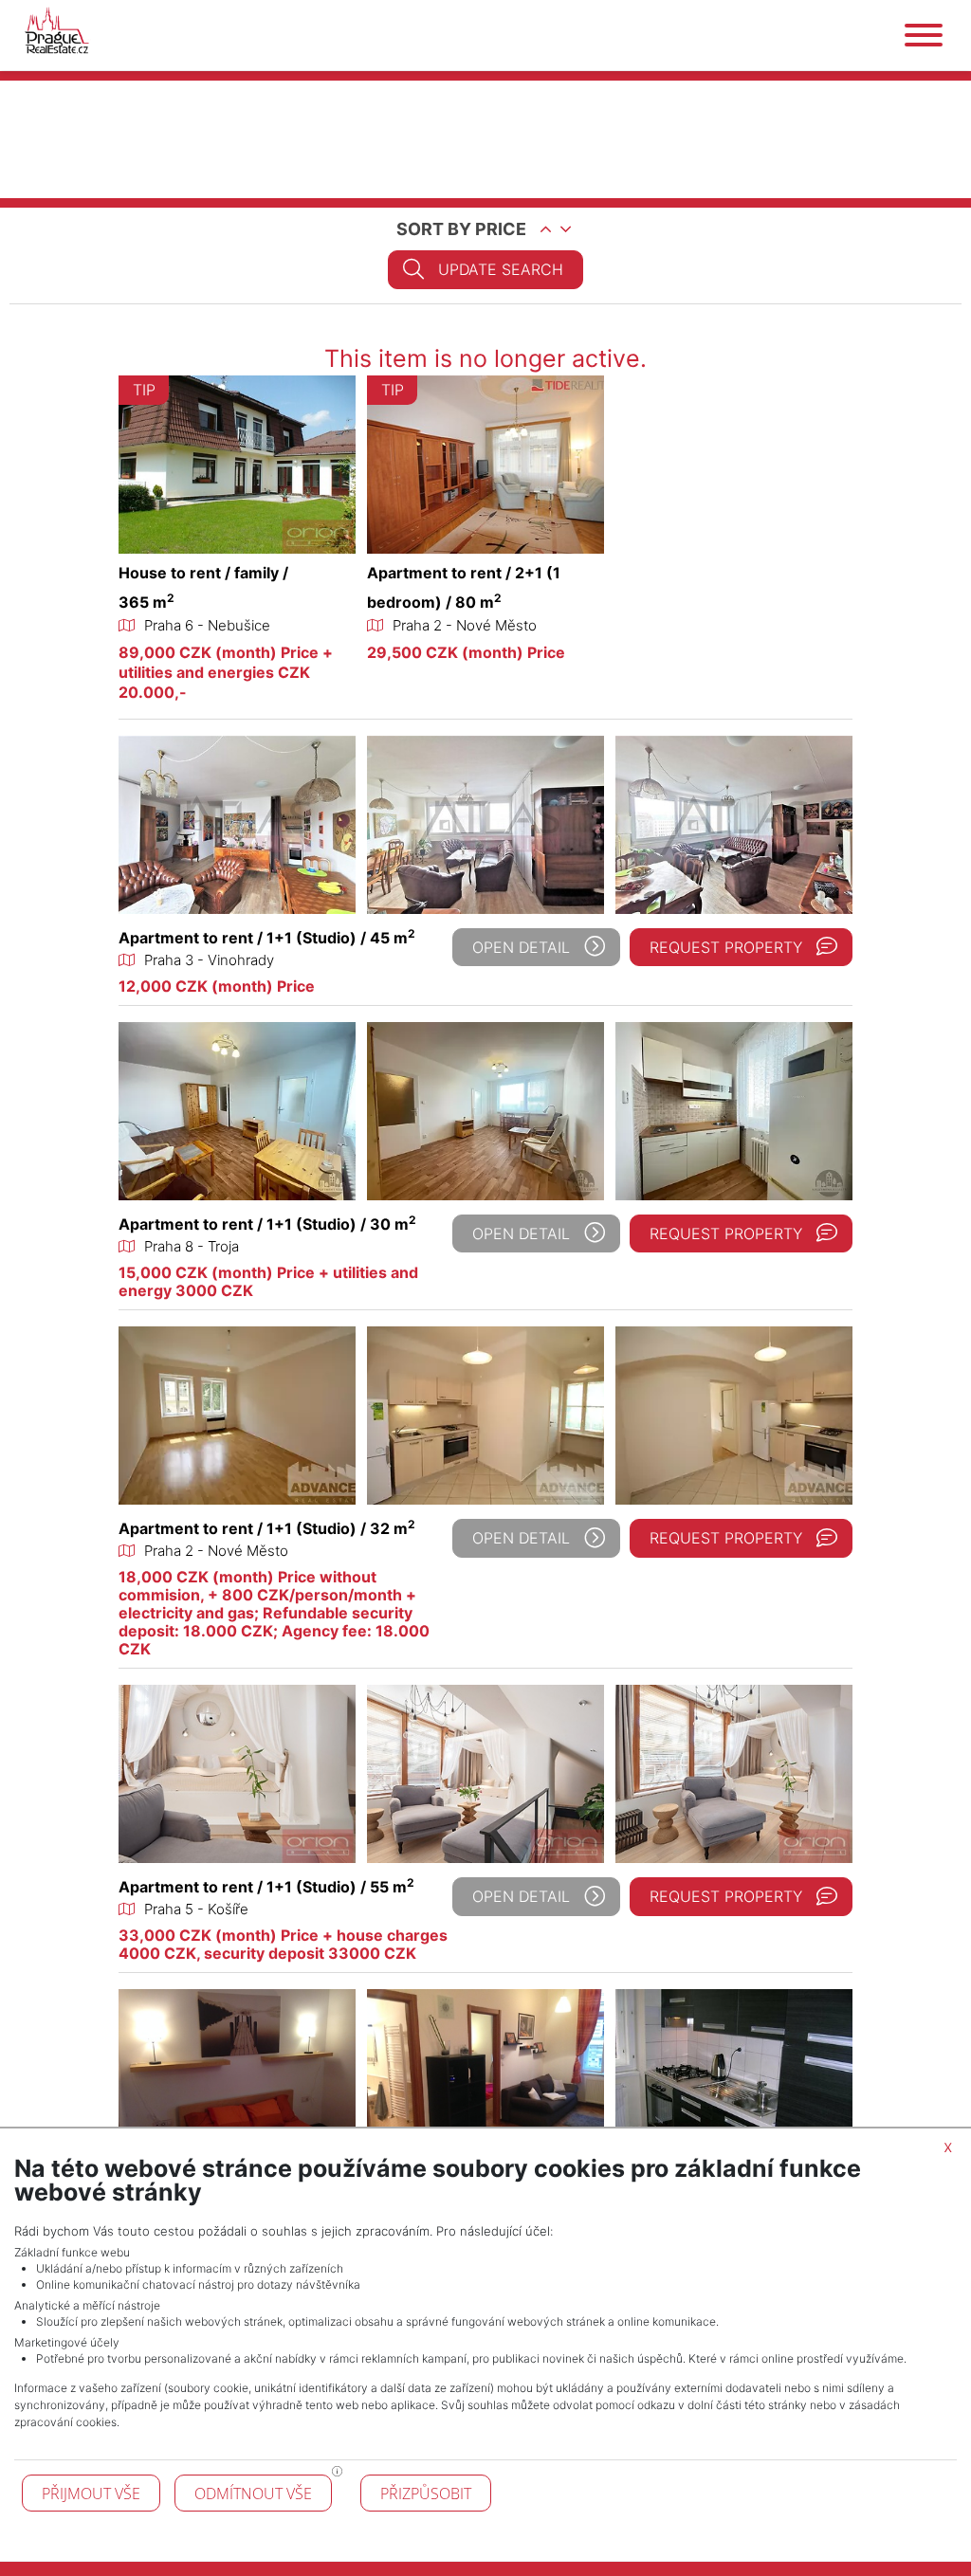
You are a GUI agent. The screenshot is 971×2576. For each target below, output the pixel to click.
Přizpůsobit (426, 2494)
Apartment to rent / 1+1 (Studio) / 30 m (267, 1224)
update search (501, 269)
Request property (726, 947)
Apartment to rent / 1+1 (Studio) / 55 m (266, 1887)
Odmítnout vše (253, 2494)
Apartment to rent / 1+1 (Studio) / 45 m (267, 938)
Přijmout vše (91, 2494)
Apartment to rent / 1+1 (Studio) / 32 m (267, 1528)
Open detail (521, 947)
